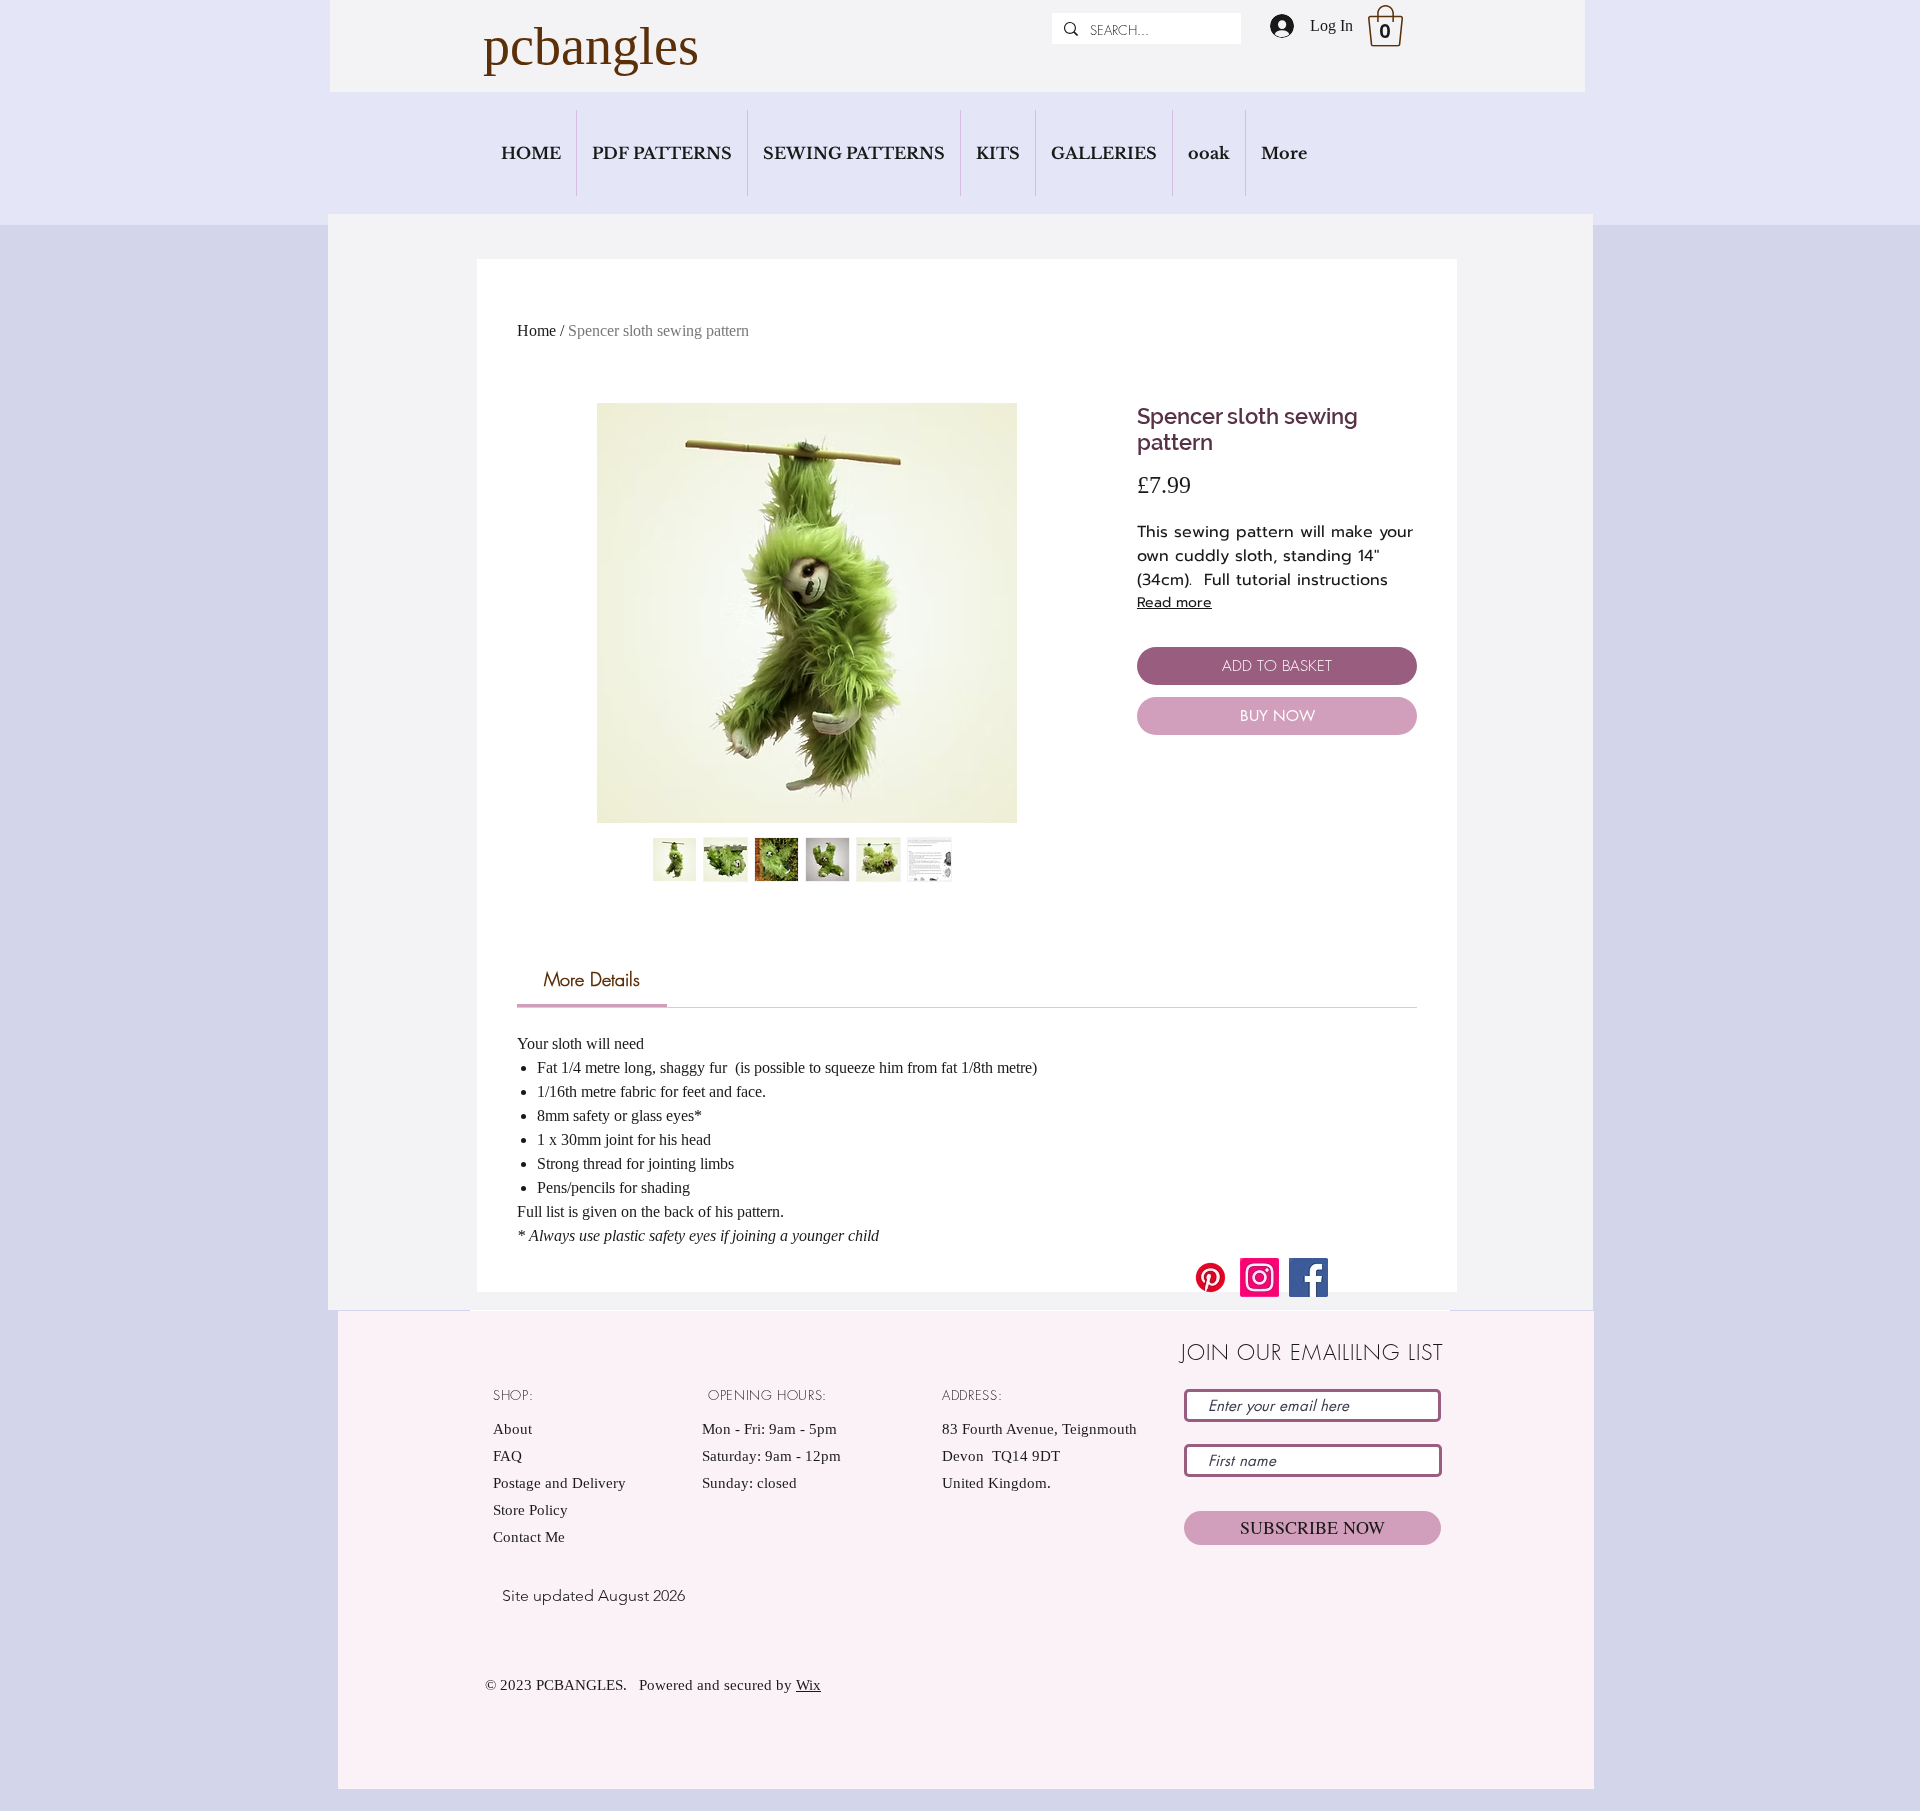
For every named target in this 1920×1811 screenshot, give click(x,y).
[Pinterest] (1210, 1277)
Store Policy (530, 1510)
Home (536, 330)
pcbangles (591, 46)
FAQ (507, 1456)
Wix (808, 1685)
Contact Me (529, 1537)
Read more (1174, 602)
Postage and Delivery (559, 1483)
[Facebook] (1308, 1277)
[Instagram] (1259, 1277)
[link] (592, 979)
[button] (1385, 26)
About (512, 1429)
